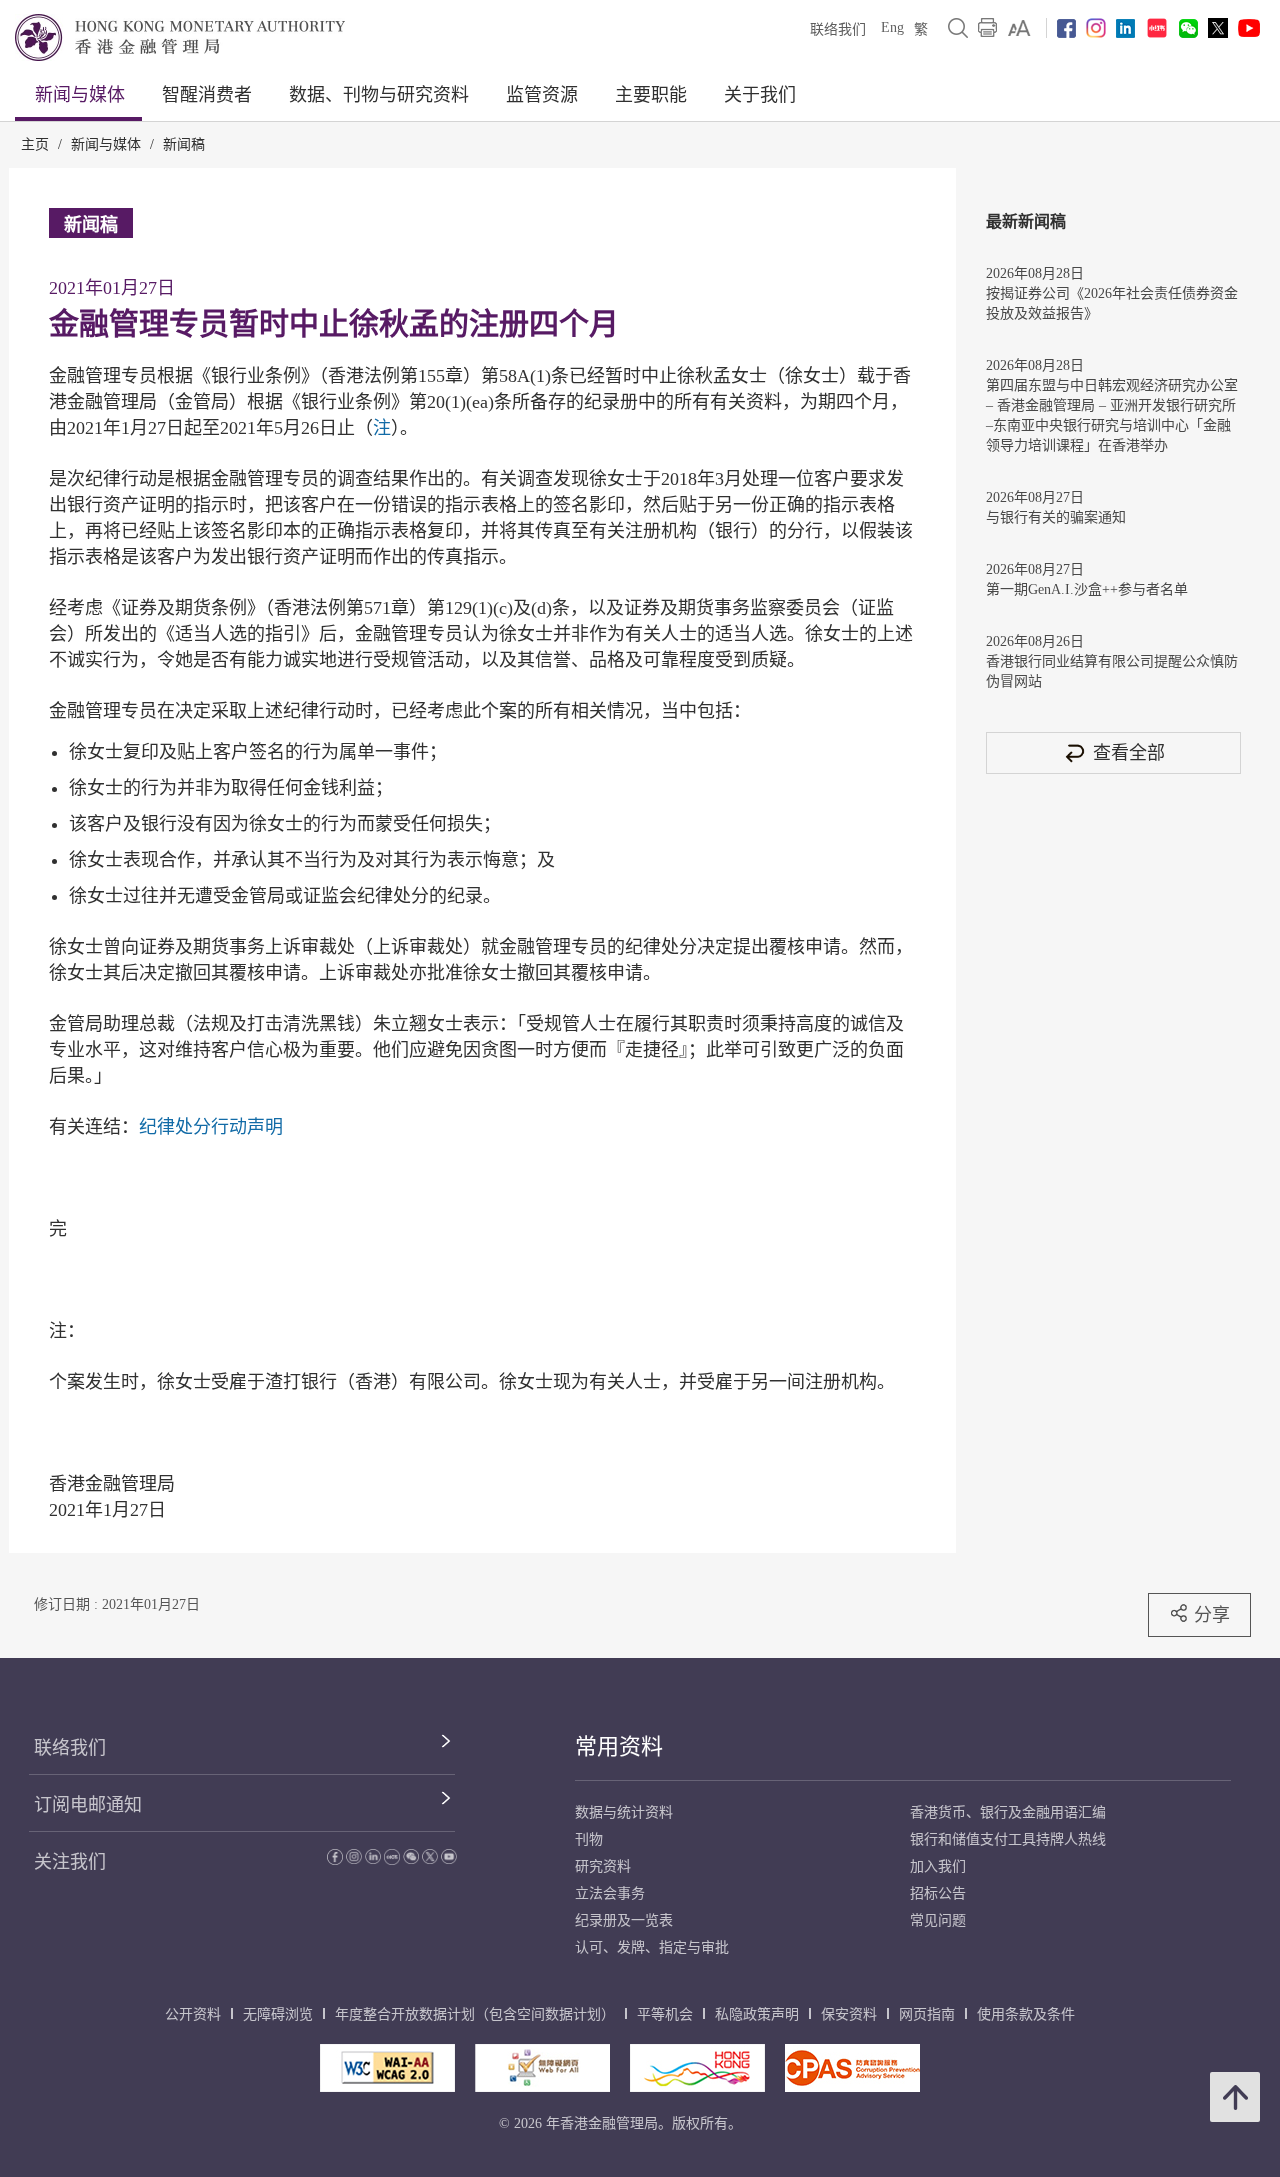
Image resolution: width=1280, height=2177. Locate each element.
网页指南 (927, 2014)
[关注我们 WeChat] (411, 1859)
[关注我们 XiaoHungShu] (392, 1859)
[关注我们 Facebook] (1066, 28)
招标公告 (938, 1893)
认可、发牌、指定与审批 (652, 1947)
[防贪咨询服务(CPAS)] (852, 2068)
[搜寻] (958, 28)
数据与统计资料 (624, 1812)
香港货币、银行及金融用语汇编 (1008, 1812)
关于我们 (760, 95)
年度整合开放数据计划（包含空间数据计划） (475, 2014)
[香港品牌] (697, 2068)
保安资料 (849, 2014)
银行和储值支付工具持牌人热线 (1008, 1839)
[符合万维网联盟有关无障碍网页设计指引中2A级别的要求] (387, 2068)
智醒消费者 (207, 95)
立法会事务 (610, 1893)
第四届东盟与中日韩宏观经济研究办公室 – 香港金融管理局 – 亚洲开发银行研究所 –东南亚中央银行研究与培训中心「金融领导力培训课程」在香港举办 (1112, 415)
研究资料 (603, 1866)
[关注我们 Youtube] (1249, 28)
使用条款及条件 (1026, 2014)
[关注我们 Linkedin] (1125, 28)
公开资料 (193, 2014)
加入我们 (938, 1866)
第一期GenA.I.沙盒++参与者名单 (1087, 589)
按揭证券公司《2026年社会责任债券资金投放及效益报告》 (1112, 303)
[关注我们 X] (1218, 28)
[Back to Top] (1235, 2097)
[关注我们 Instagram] (1096, 28)
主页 (35, 144)
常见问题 (938, 1920)
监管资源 (542, 95)
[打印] (988, 28)
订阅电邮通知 (88, 1805)
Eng (892, 27)
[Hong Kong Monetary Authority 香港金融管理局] (180, 37)
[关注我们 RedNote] (1157, 28)
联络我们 (838, 29)
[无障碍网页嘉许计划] (542, 2068)
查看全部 (1129, 752)
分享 (1212, 1614)
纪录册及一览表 (624, 1920)
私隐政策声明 (757, 2014)
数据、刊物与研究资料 (379, 95)
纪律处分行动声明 (211, 1127)
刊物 (589, 1839)
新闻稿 (184, 144)
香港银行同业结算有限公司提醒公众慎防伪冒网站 (1112, 671)
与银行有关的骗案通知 (1056, 517)
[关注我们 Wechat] (1188, 28)
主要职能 (651, 95)
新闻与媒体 (80, 95)
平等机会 (665, 2014)
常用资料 (619, 1746)
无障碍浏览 (278, 2014)
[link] (1019, 28)
